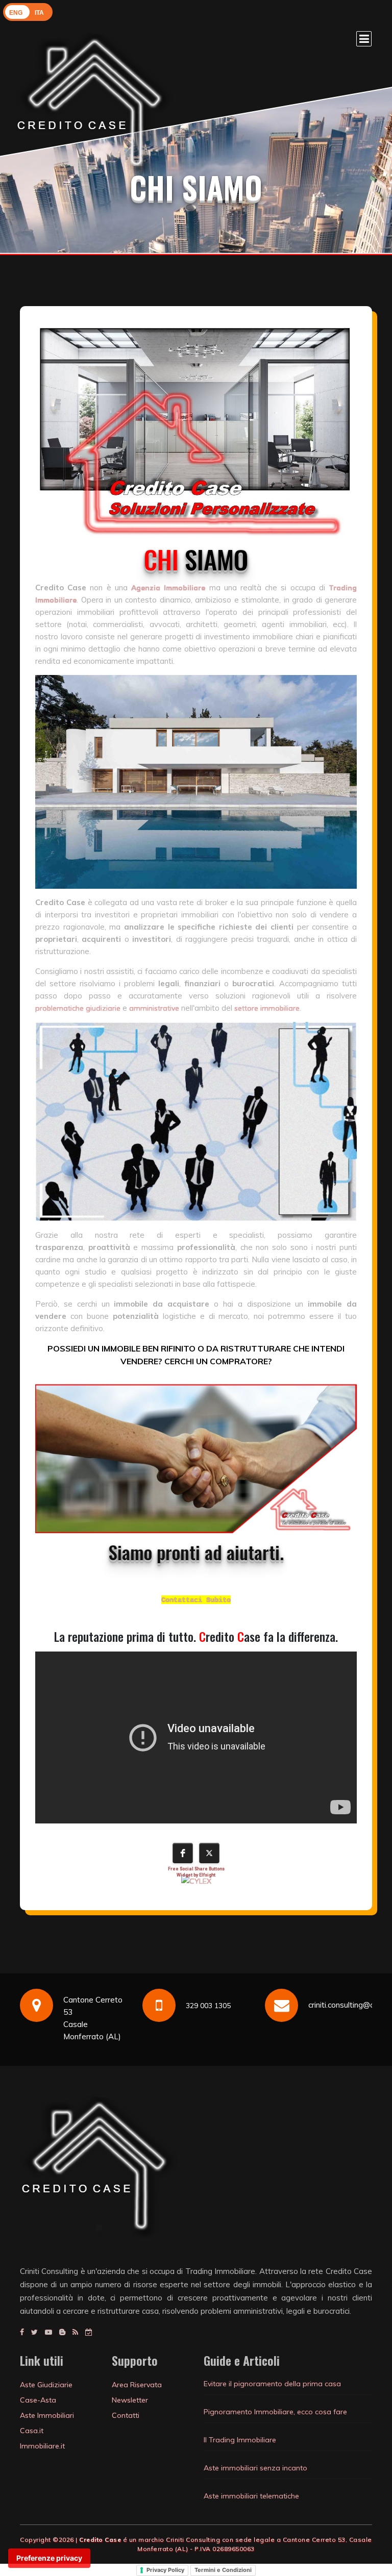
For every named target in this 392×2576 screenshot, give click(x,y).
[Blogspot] (62, 2332)
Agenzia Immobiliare (168, 588)
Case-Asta (38, 2400)
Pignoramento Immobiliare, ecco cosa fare (275, 2412)
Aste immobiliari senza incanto (255, 2468)
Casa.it (32, 2431)
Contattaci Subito (196, 1600)
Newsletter (130, 2400)
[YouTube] (48, 2332)
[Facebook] (22, 2332)
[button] (183, 1853)
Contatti (126, 2415)
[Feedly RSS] (75, 2332)
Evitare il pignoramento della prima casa (272, 2384)
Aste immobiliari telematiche (251, 2496)
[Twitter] (34, 2332)
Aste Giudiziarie (46, 2385)
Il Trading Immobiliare (240, 2440)
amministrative (154, 1008)
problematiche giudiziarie (78, 1008)
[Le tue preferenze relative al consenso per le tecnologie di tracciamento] (49, 2558)
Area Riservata (137, 2385)
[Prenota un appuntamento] (89, 2332)
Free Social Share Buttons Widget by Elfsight (196, 1872)
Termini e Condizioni (223, 2570)
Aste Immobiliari (47, 2415)
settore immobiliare (267, 1008)
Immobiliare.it (42, 2446)
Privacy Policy (165, 2570)
